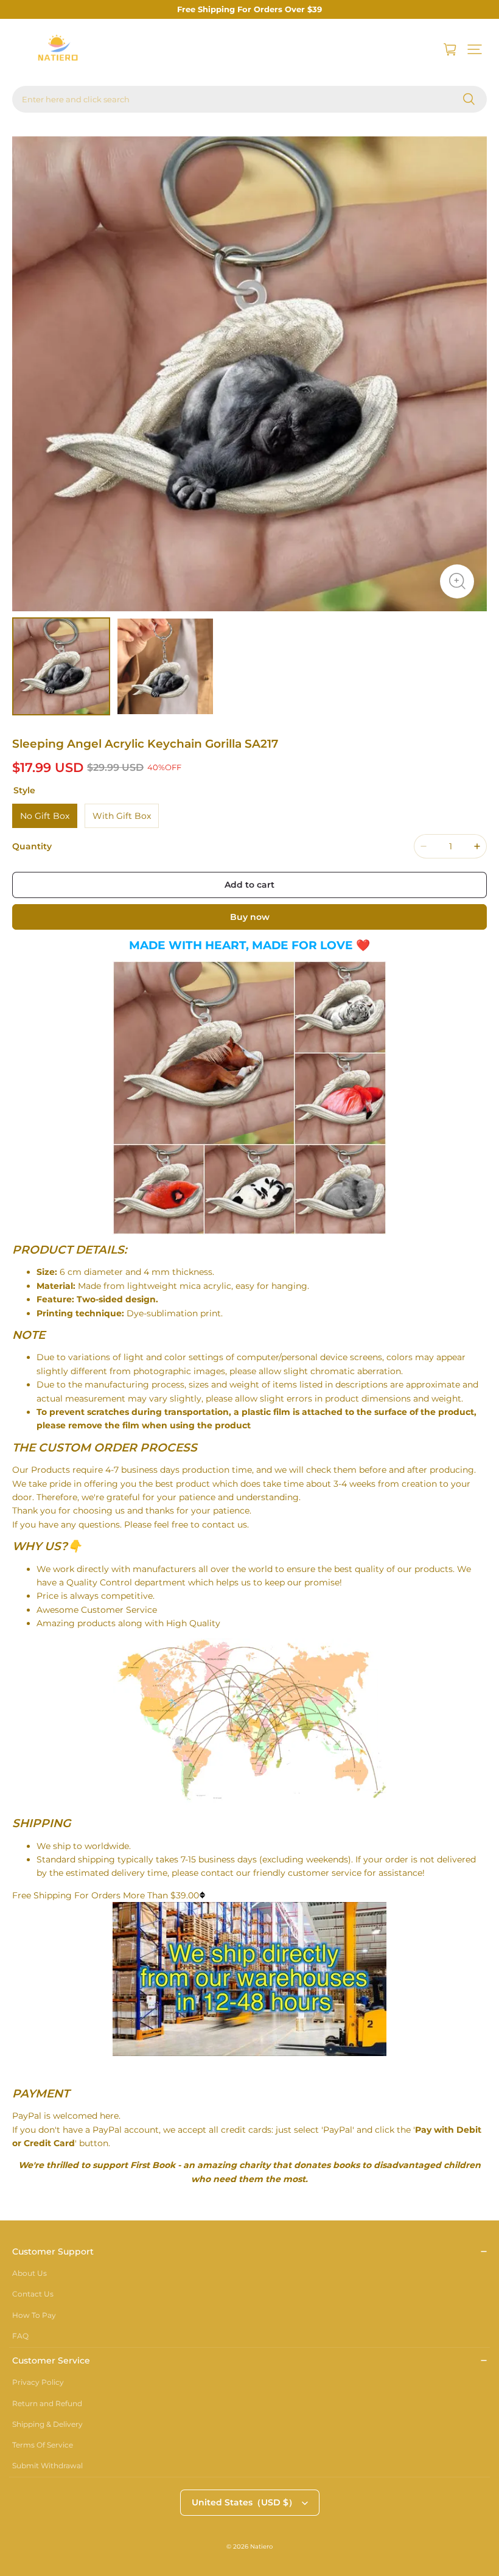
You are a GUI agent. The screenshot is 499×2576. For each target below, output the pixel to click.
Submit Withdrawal (47, 2465)
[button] (475, 49)
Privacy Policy (38, 2382)
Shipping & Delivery (47, 2424)
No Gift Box (45, 816)
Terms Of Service (43, 2445)
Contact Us (33, 2294)
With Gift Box (122, 816)
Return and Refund (47, 2403)
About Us (30, 2273)
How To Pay (34, 2315)
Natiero (261, 2546)
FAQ (20, 2336)
